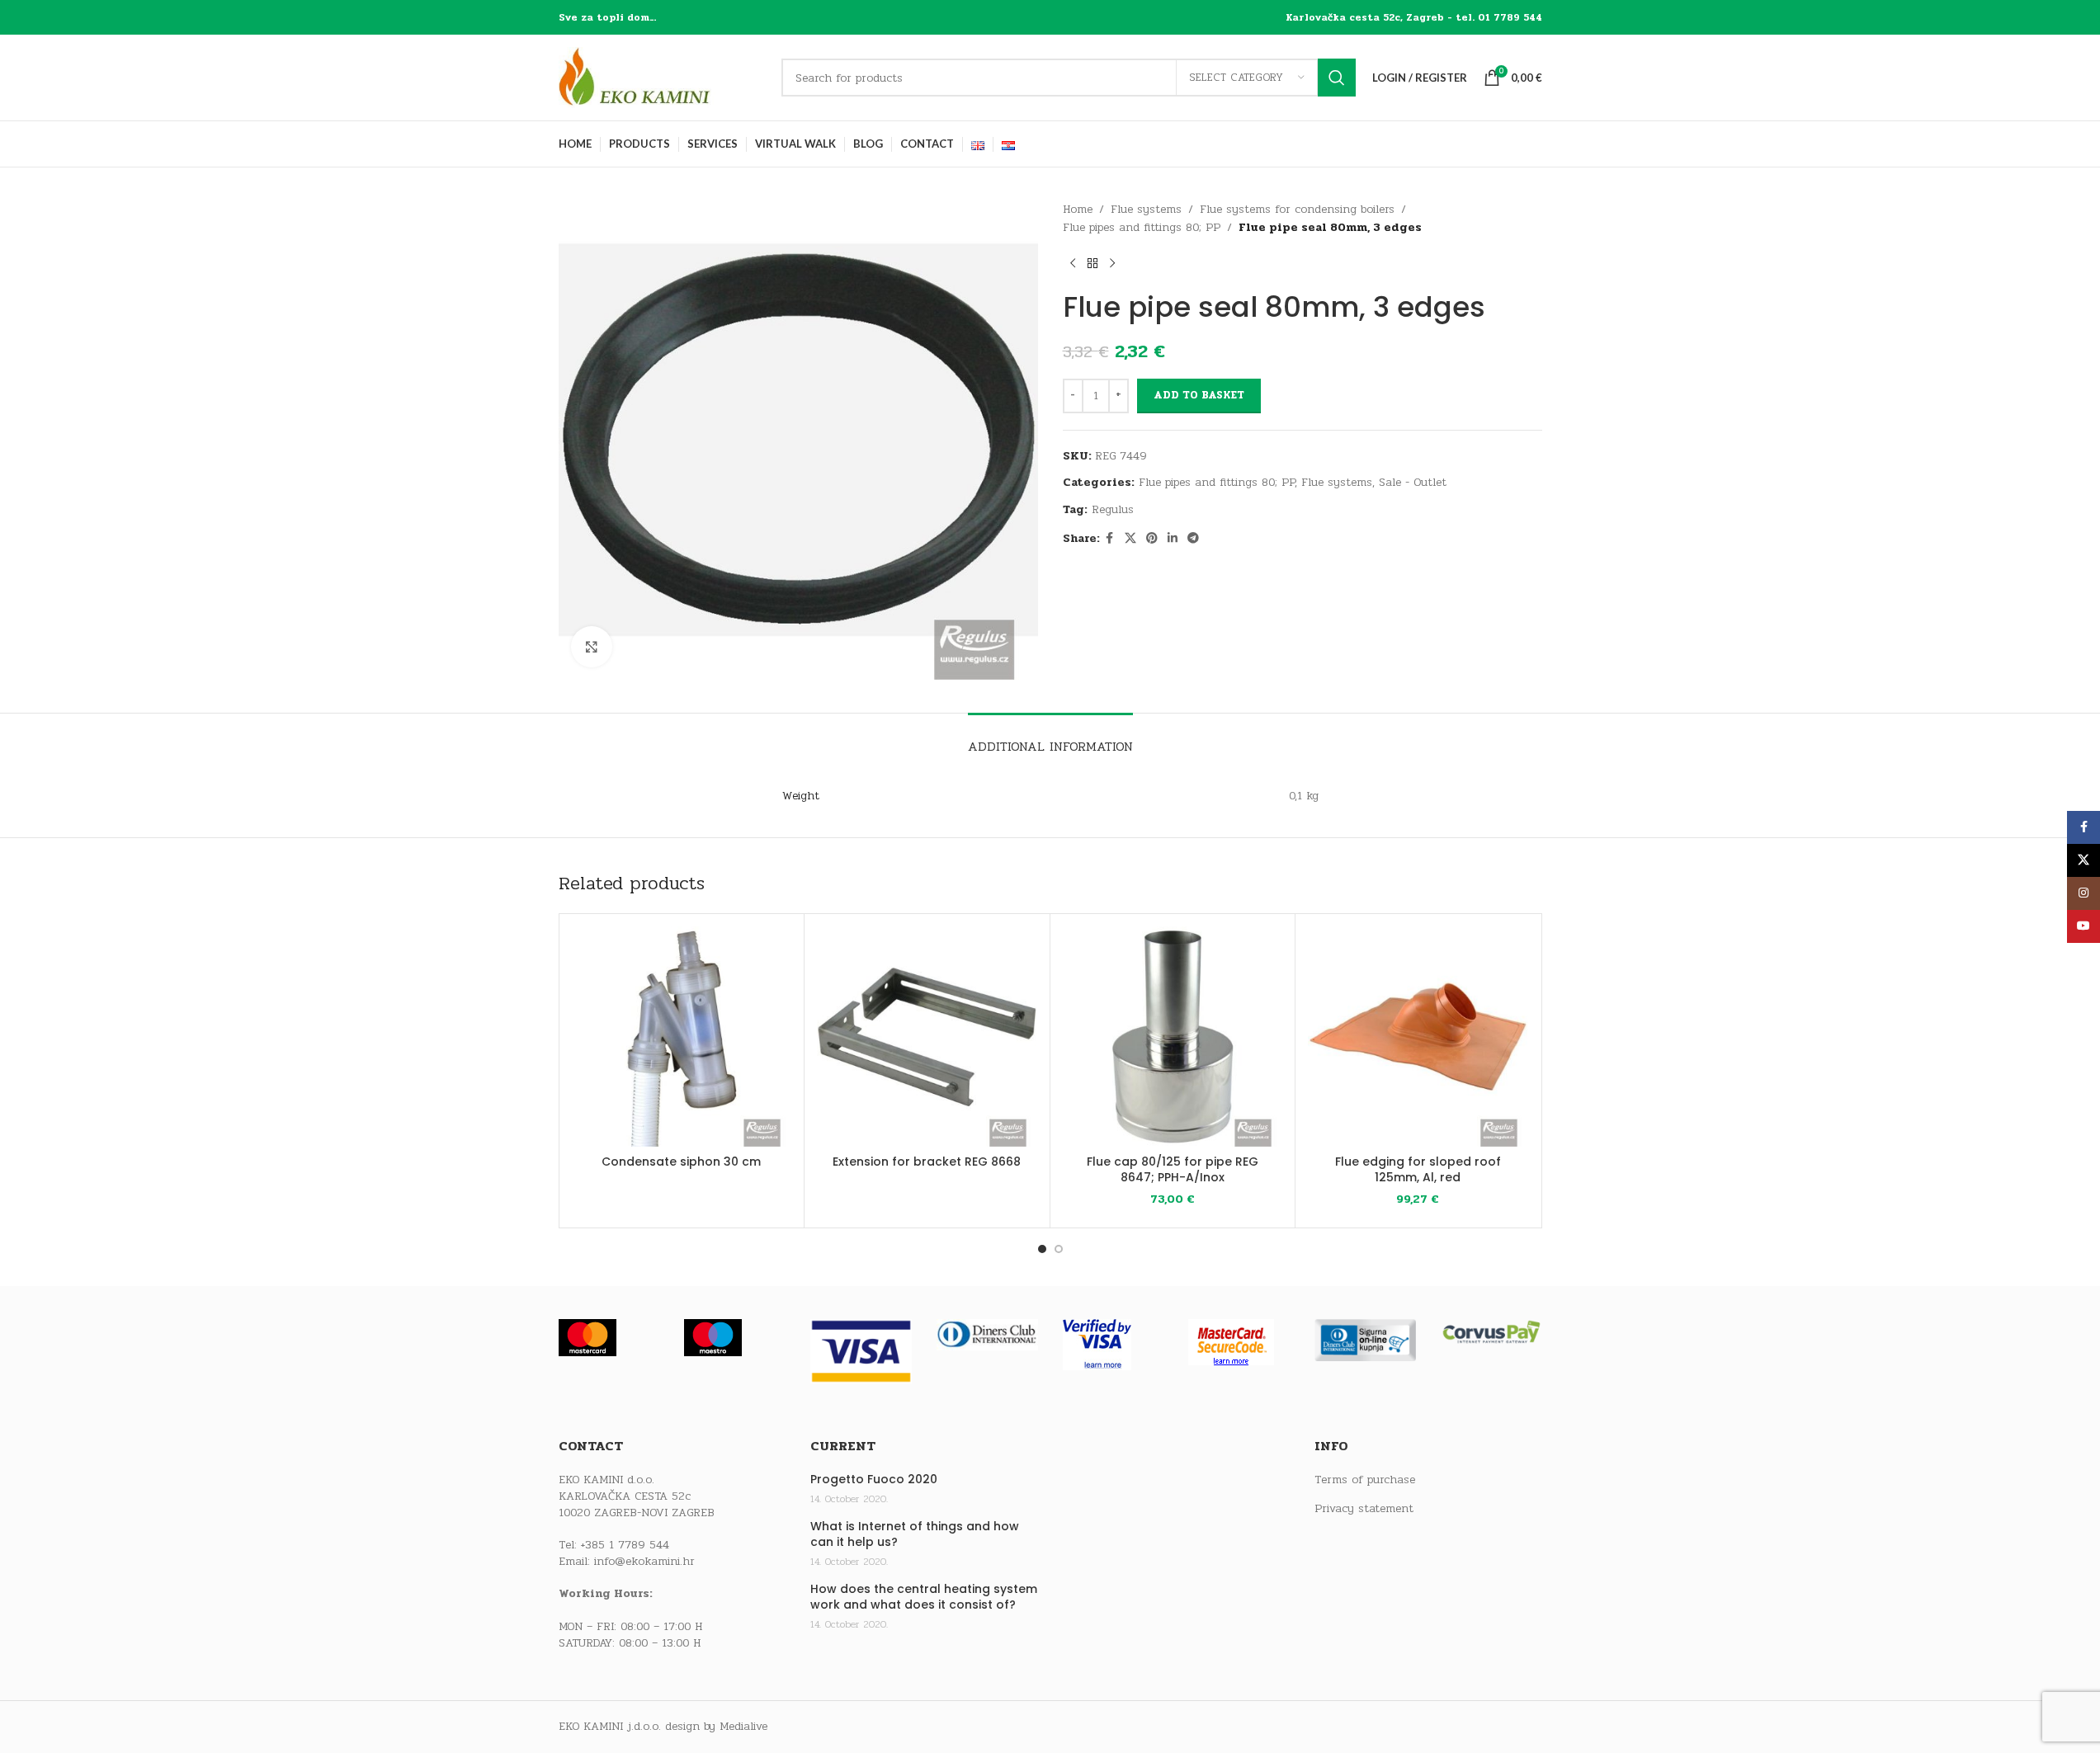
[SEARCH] (1337, 78)
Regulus (1113, 509)
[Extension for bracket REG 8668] (927, 1037)
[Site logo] (662, 77)
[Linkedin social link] (1173, 539)
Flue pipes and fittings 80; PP (1142, 227)
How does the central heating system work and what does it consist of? (924, 1597)
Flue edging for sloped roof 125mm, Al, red (1418, 1170)
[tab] (1050, 738)
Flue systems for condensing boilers (1297, 209)
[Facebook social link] (1110, 539)
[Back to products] (1092, 264)
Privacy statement (1364, 1509)
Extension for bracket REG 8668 (927, 1162)
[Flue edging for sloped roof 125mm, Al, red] (1418, 1037)
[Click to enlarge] (592, 647)
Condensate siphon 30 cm (681, 1162)
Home (1078, 209)
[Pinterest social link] (1152, 539)
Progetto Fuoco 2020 (874, 1480)
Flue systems (1146, 209)
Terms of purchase (1365, 1480)
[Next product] (1112, 264)
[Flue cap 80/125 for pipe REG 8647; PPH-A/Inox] (1173, 1037)
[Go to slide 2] (1059, 1249)
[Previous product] (1073, 264)
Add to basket (1199, 395)
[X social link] (1130, 539)
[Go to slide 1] (1042, 1249)
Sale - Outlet (1413, 482)
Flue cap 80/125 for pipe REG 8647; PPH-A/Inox (1173, 1170)
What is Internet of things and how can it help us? (915, 1535)
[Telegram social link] (1193, 539)
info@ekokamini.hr (644, 1561)
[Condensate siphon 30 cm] (682, 1037)
